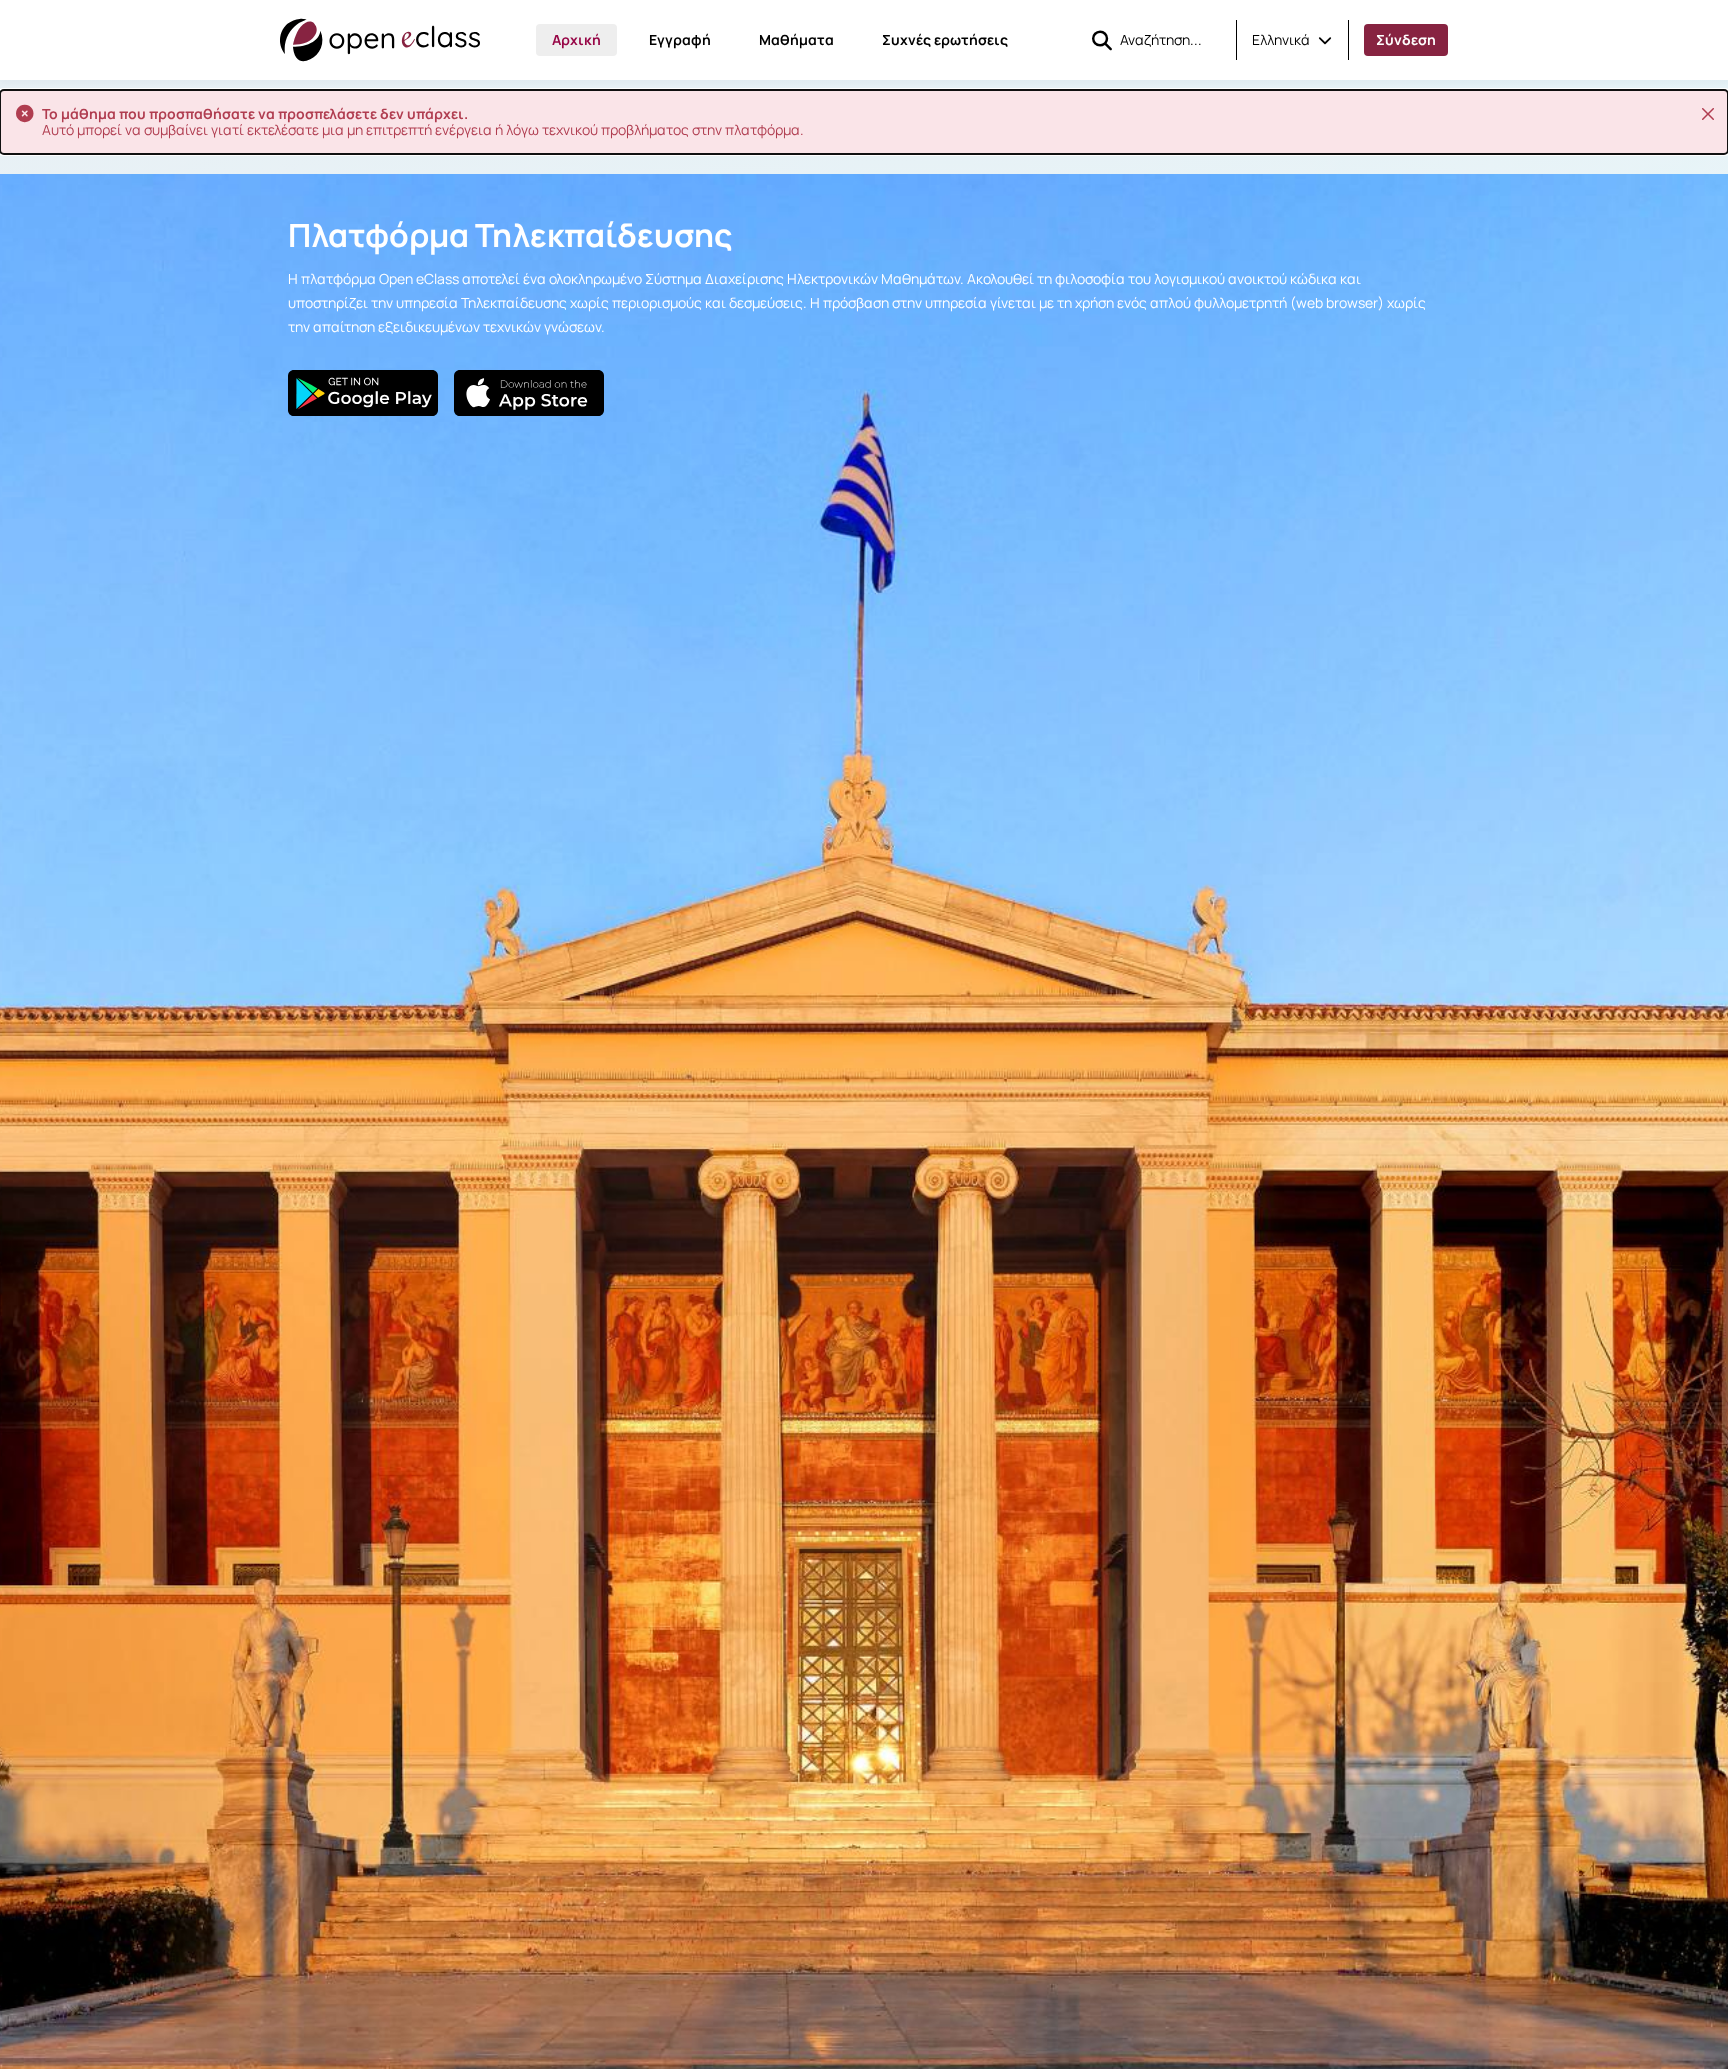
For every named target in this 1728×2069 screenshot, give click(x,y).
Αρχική (576, 39)
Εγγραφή (680, 39)
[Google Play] (363, 393)
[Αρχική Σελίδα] (380, 40)
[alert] (864, 122)
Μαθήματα (796, 39)
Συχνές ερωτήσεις (945, 39)
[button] (1292, 40)
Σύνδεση (1406, 39)
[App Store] (529, 393)
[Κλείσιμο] (1708, 114)
